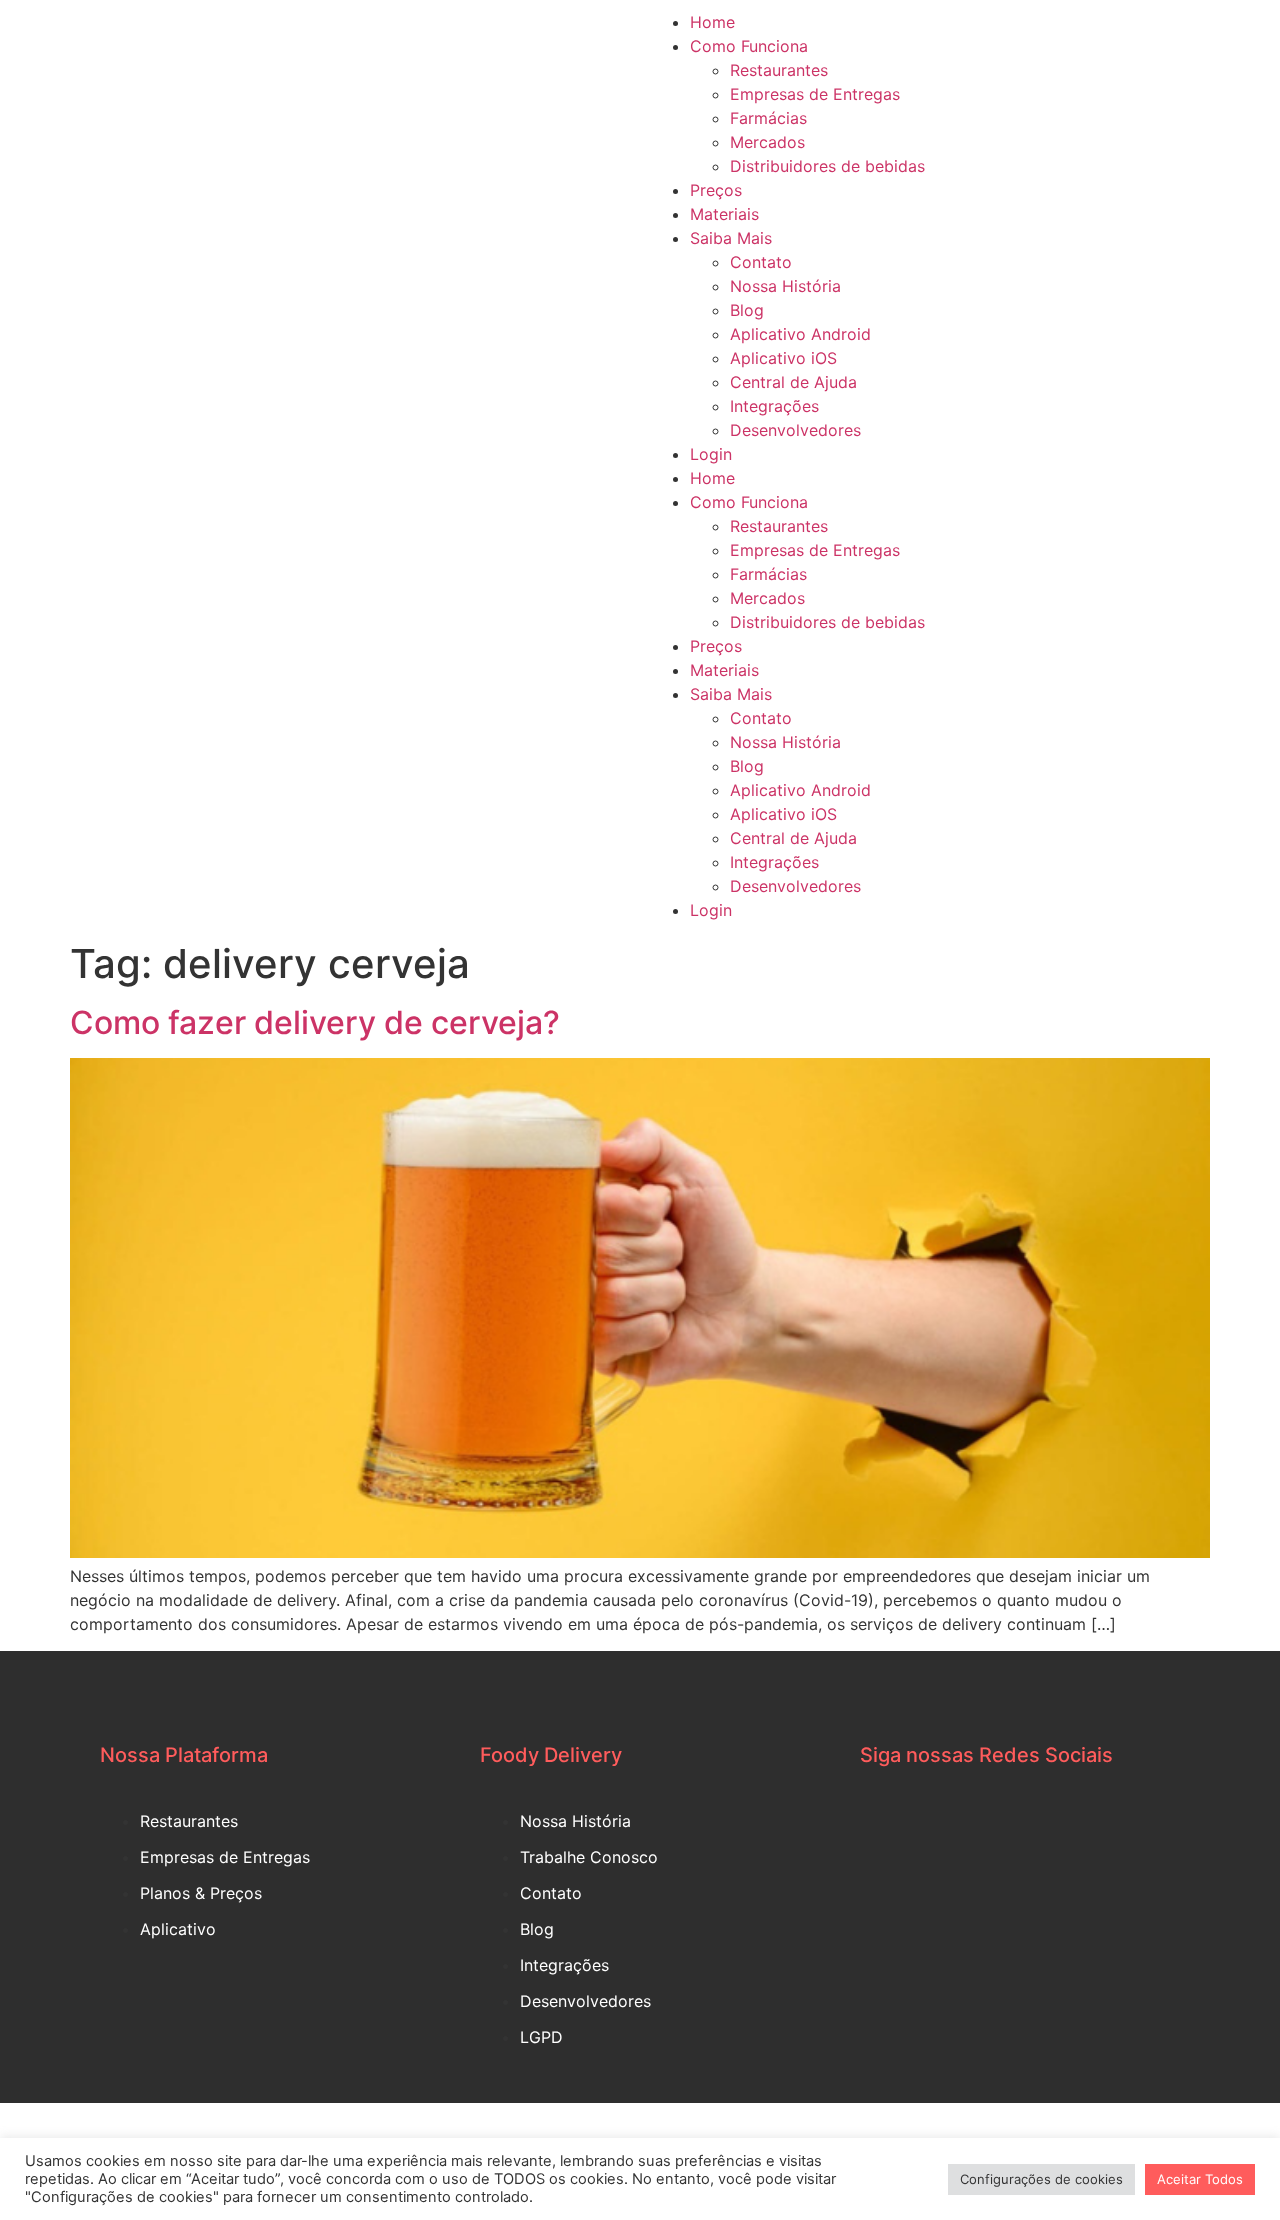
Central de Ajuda (793, 382)
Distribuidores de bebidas (827, 166)
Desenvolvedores (795, 430)
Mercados (767, 142)
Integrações (774, 406)
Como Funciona (749, 46)
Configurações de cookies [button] (1041, 2179)
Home (712, 22)
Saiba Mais (731, 238)
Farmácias (768, 118)
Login (711, 454)
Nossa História (785, 286)
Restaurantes (779, 70)
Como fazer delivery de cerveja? (315, 1022)
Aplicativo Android (800, 334)
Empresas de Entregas (815, 94)
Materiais (724, 214)
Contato (761, 262)
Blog (747, 310)
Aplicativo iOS (783, 358)
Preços (716, 190)
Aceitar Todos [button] (1200, 2179)
